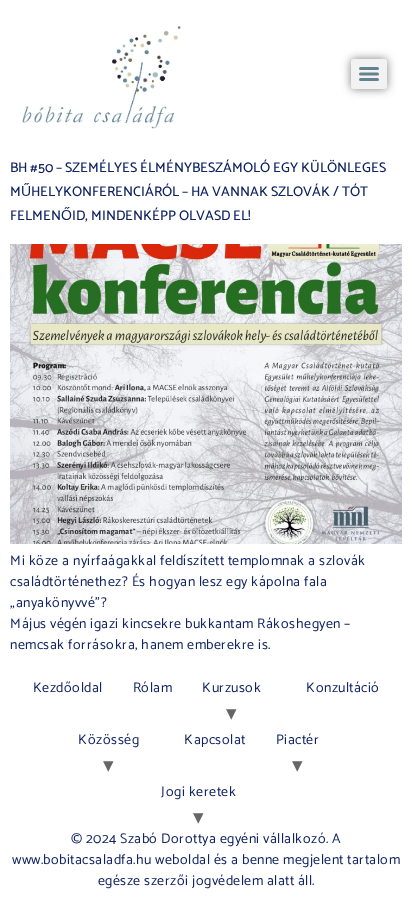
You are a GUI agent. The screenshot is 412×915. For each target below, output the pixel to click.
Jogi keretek (198, 792)
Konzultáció (343, 688)
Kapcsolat (215, 740)
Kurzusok (231, 688)
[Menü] (369, 74)
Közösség (108, 740)
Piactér (298, 740)
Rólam (153, 688)
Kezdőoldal (68, 688)
